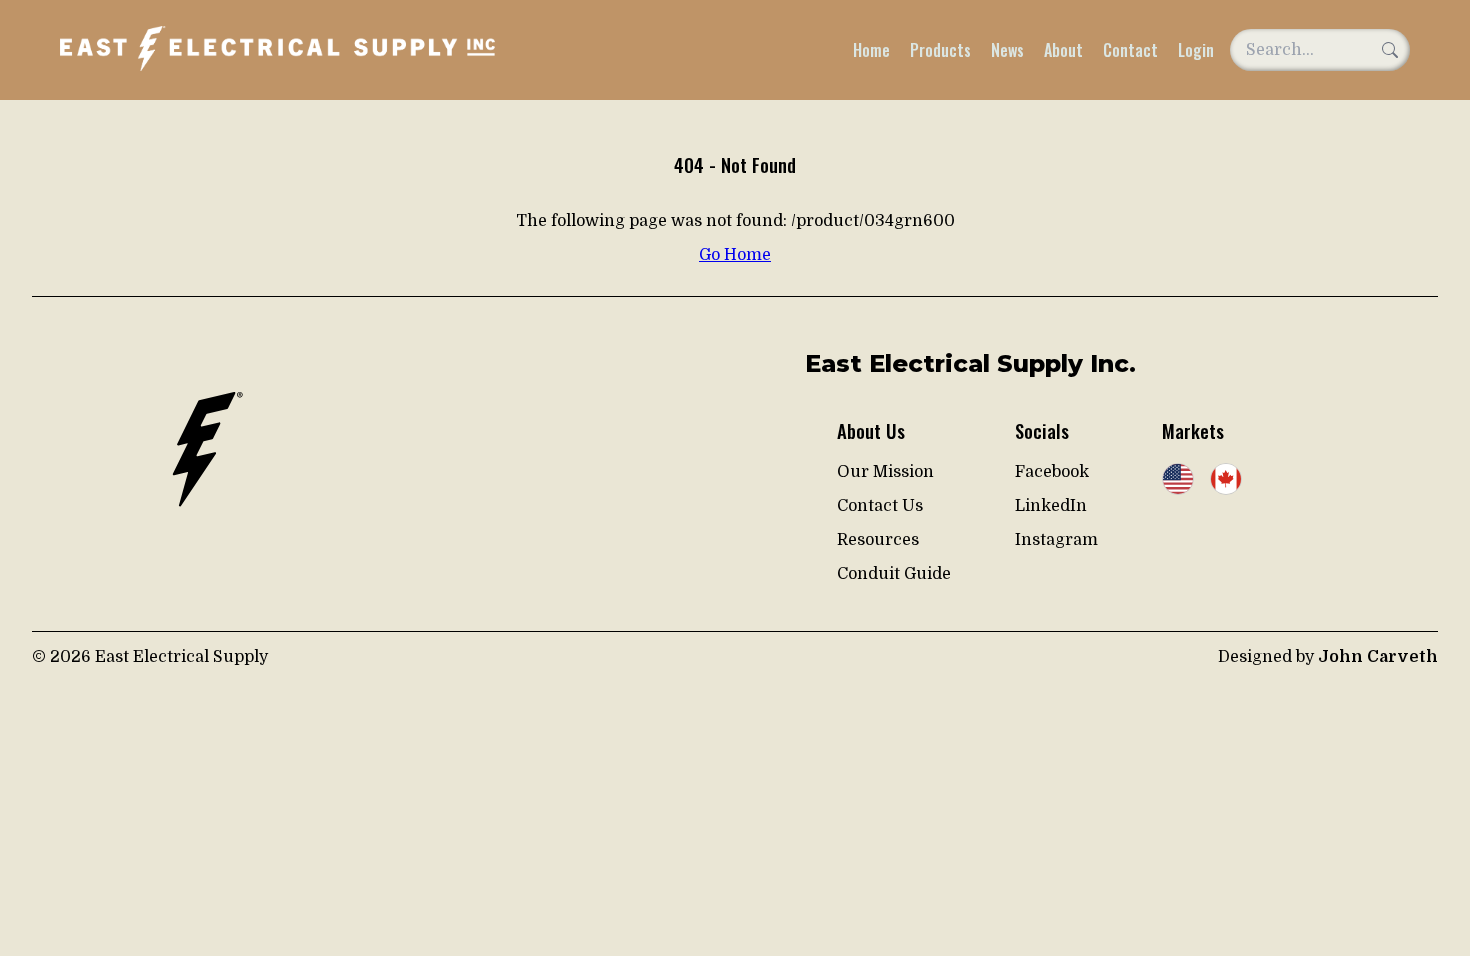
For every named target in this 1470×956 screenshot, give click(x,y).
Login (1196, 50)
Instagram (1056, 540)
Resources (878, 540)
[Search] (1390, 50)
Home (871, 50)
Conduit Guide (894, 574)
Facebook (1052, 472)
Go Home (735, 255)
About (1063, 50)
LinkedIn (1051, 506)
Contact (1130, 50)
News (1007, 50)
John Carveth (1378, 657)
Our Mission (885, 472)
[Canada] (1226, 481)
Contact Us (880, 506)
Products (940, 50)
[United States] (1178, 481)
